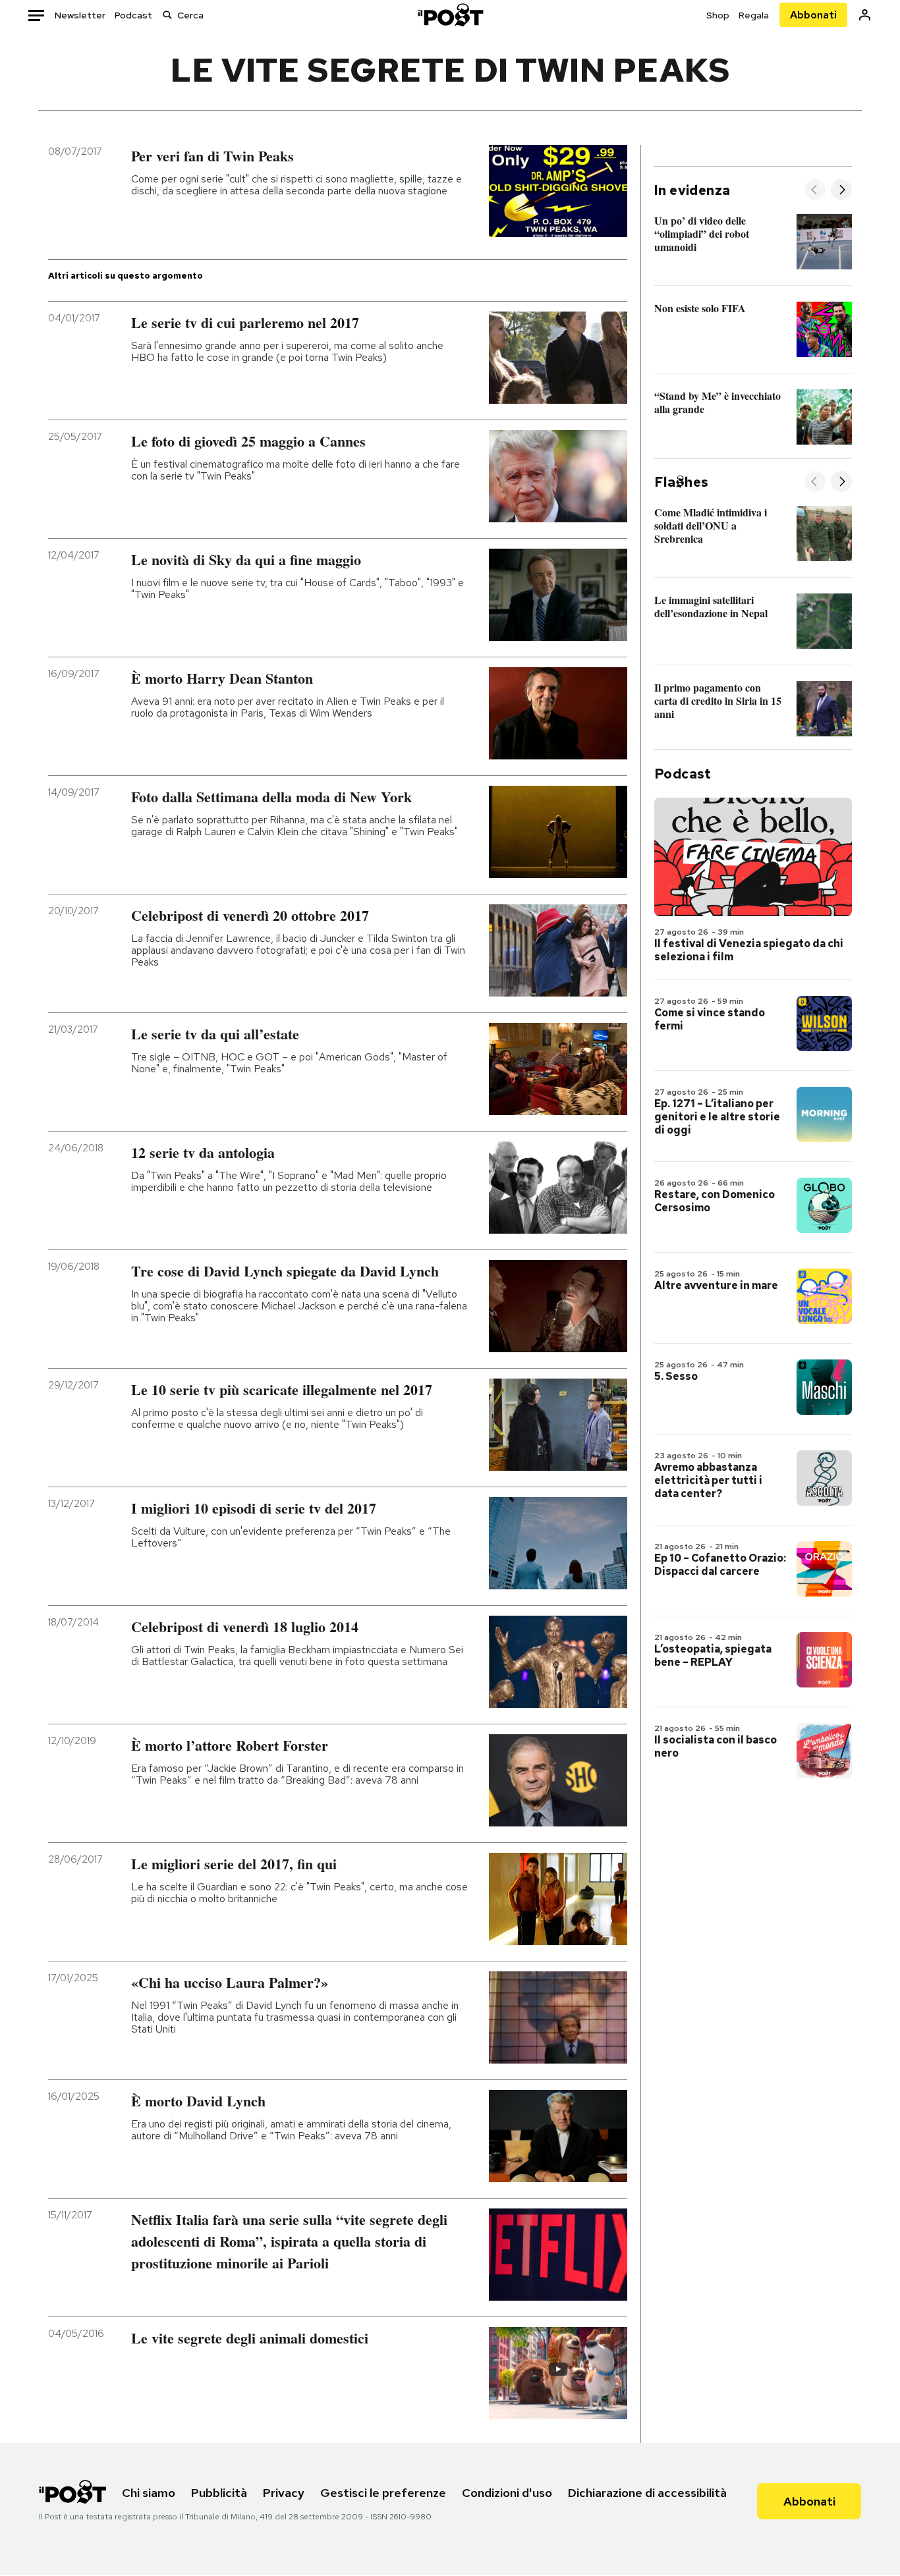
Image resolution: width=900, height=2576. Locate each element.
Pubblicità (219, 2493)
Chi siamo (149, 2493)
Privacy (284, 2493)
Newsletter (80, 15)
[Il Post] (450, 15)
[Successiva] (841, 191)
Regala (754, 15)
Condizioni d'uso (507, 2493)
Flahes (681, 482)
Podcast (133, 15)
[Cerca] (167, 15)
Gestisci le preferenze (383, 2493)
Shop (718, 15)
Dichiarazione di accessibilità (647, 2493)
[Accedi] (865, 15)
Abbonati (813, 15)
